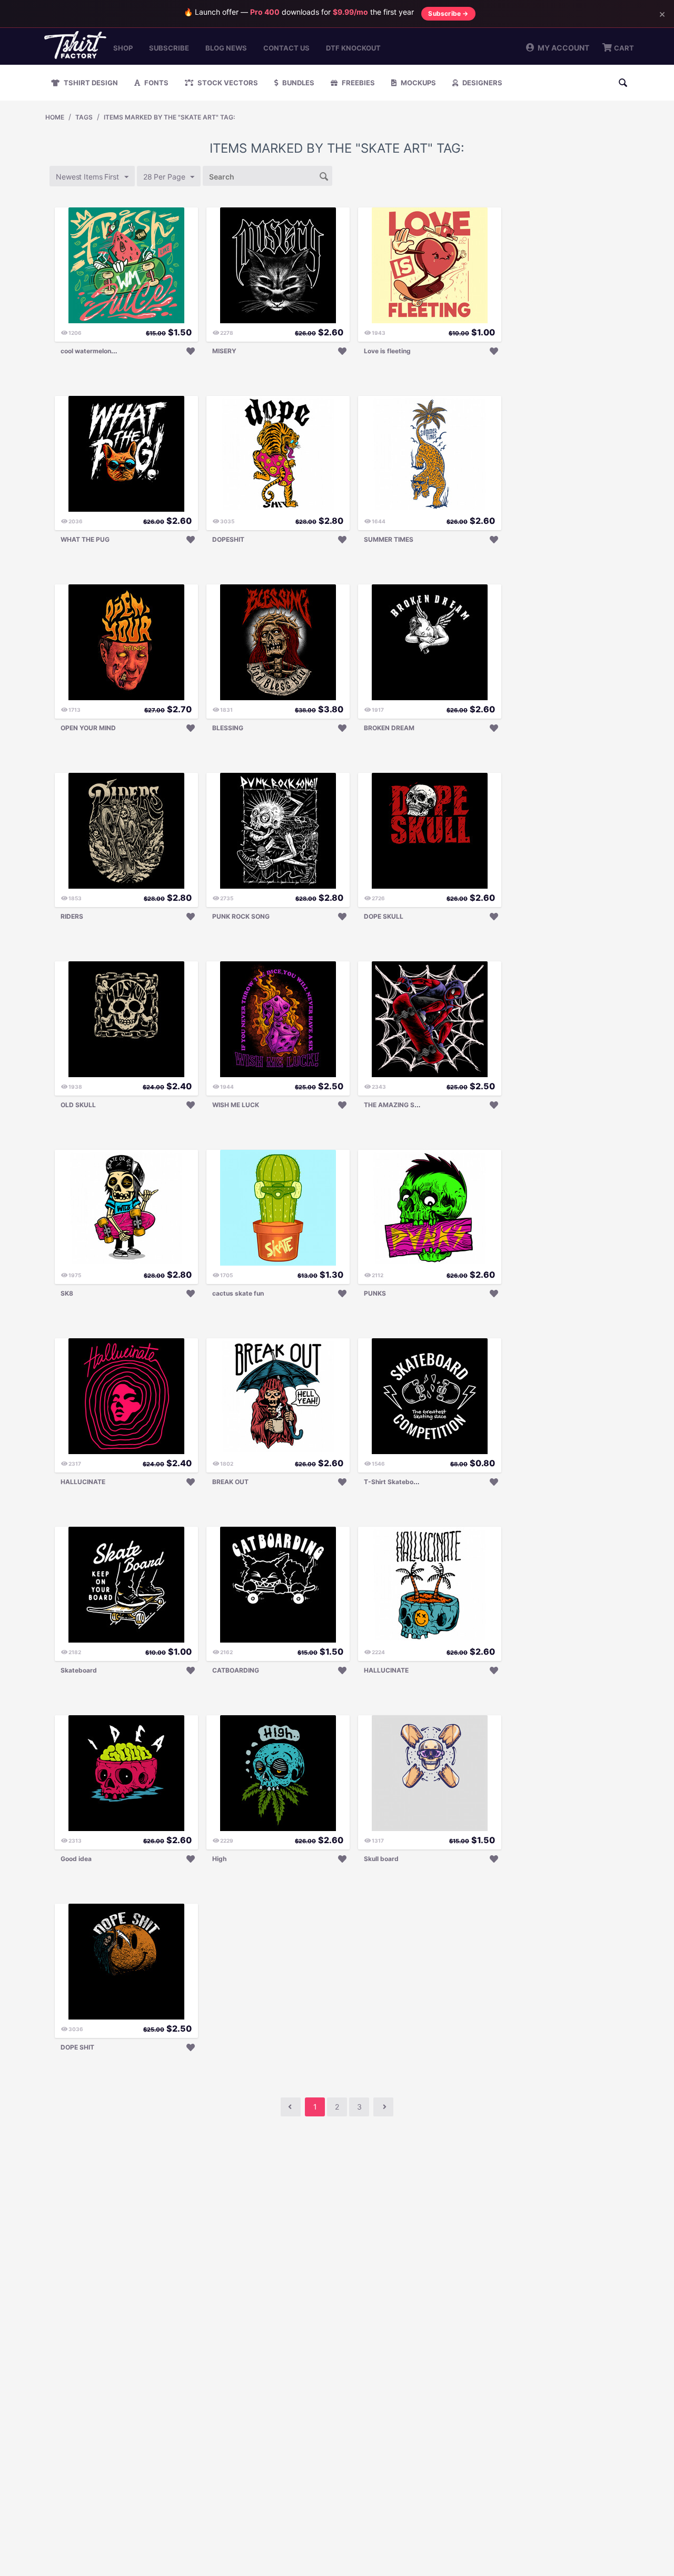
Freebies (358, 83)
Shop (123, 48)
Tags (84, 117)
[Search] (324, 175)
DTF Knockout (353, 48)
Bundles (298, 83)
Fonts (156, 83)
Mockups (418, 83)
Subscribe (169, 48)
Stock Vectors (227, 83)
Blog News (226, 48)
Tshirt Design (90, 83)
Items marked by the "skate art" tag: (169, 117)
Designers (482, 83)
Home (55, 117)
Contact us (286, 48)
